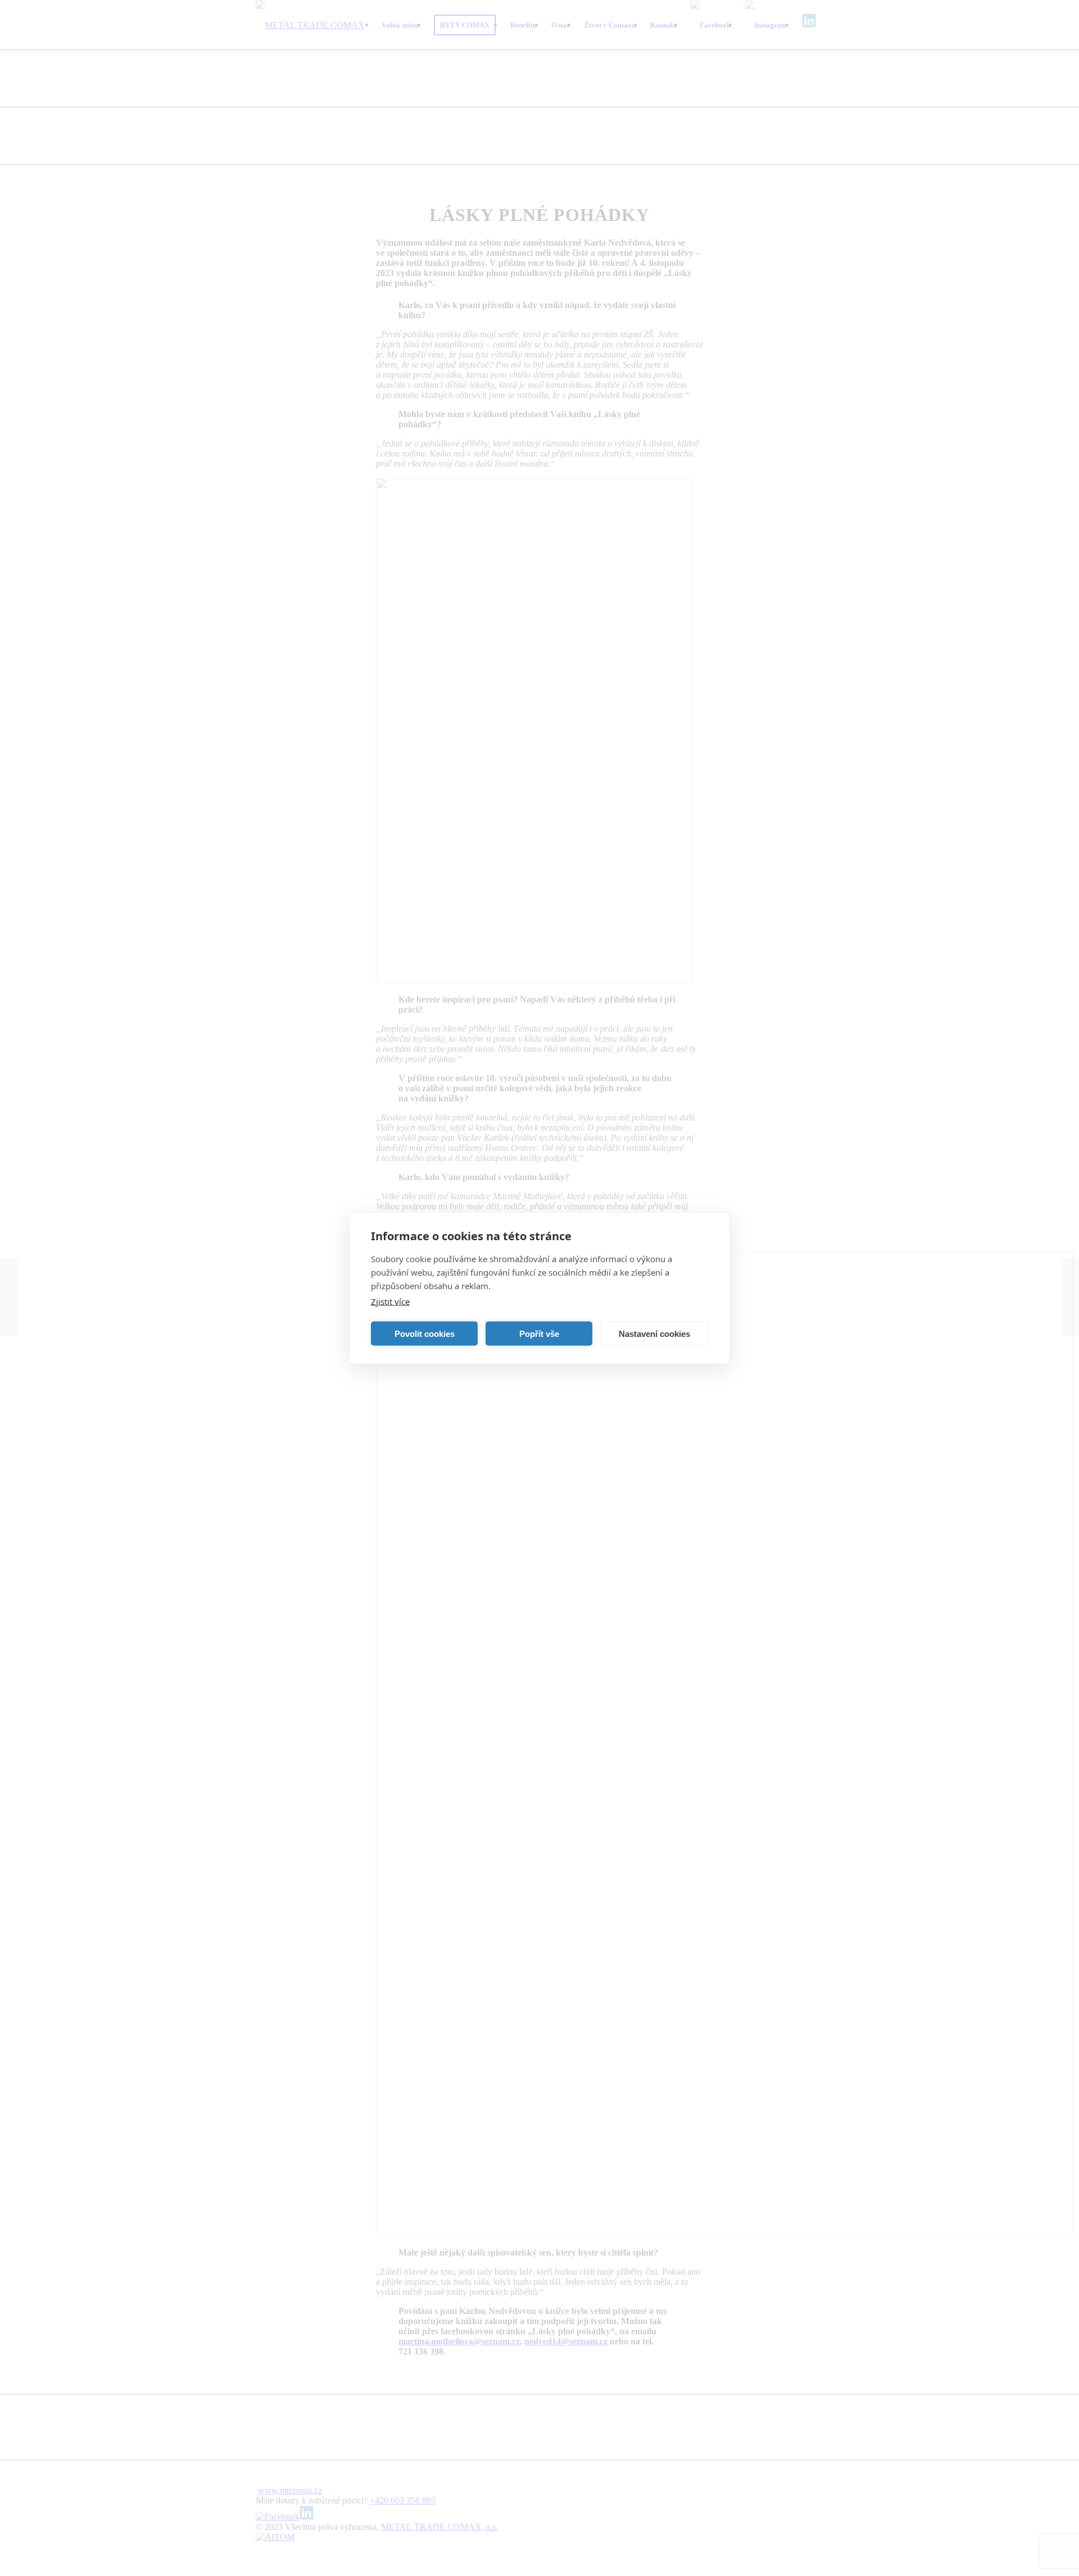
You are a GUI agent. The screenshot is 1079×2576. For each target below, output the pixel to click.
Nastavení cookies (654, 1333)
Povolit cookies (425, 1333)
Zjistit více (390, 1301)
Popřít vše (539, 1333)
